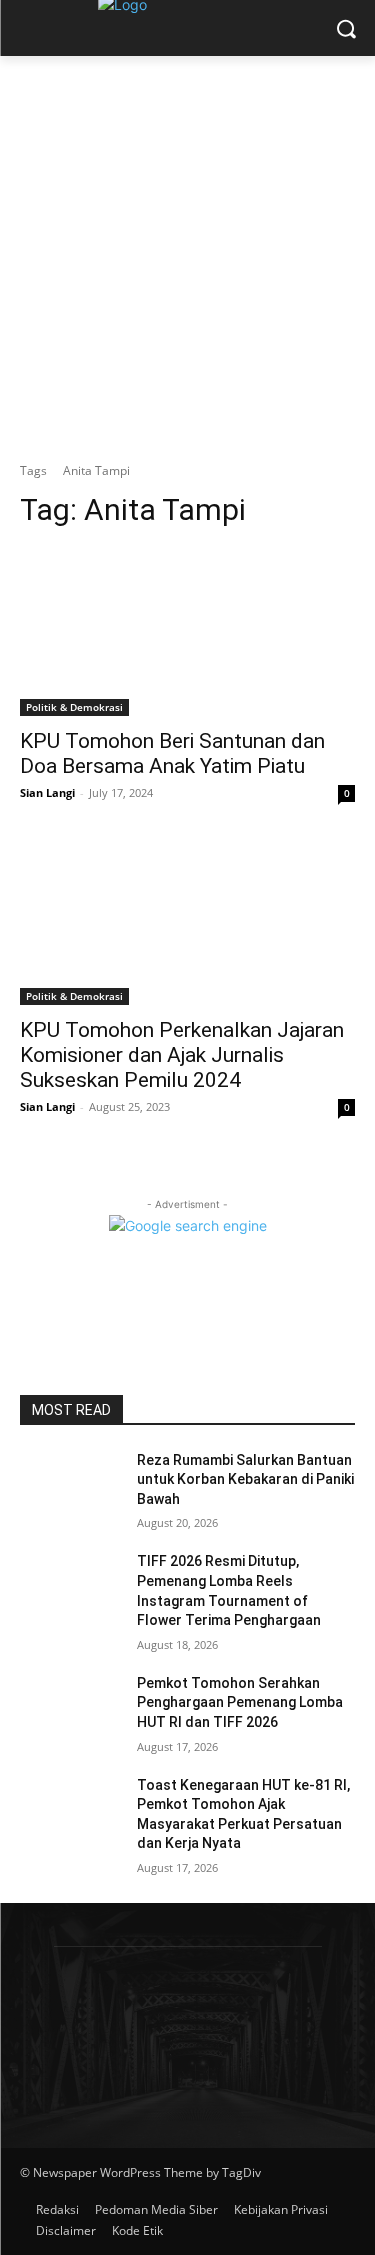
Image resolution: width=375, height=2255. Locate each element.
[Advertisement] (187, 253)
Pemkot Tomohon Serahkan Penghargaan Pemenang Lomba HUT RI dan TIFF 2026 (240, 1702)
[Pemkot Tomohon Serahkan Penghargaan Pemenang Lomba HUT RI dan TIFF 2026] (70, 1709)
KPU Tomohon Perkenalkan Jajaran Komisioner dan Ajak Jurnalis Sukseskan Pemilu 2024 (182, 1055)
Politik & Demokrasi (74, 707)
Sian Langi (47, 792)
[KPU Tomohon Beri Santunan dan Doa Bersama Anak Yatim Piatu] (187, 632)
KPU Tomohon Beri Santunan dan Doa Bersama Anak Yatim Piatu (172, 753)
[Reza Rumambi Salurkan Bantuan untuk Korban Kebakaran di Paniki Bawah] (70, 1486)
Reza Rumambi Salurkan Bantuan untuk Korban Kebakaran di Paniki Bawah (245, 1479)
